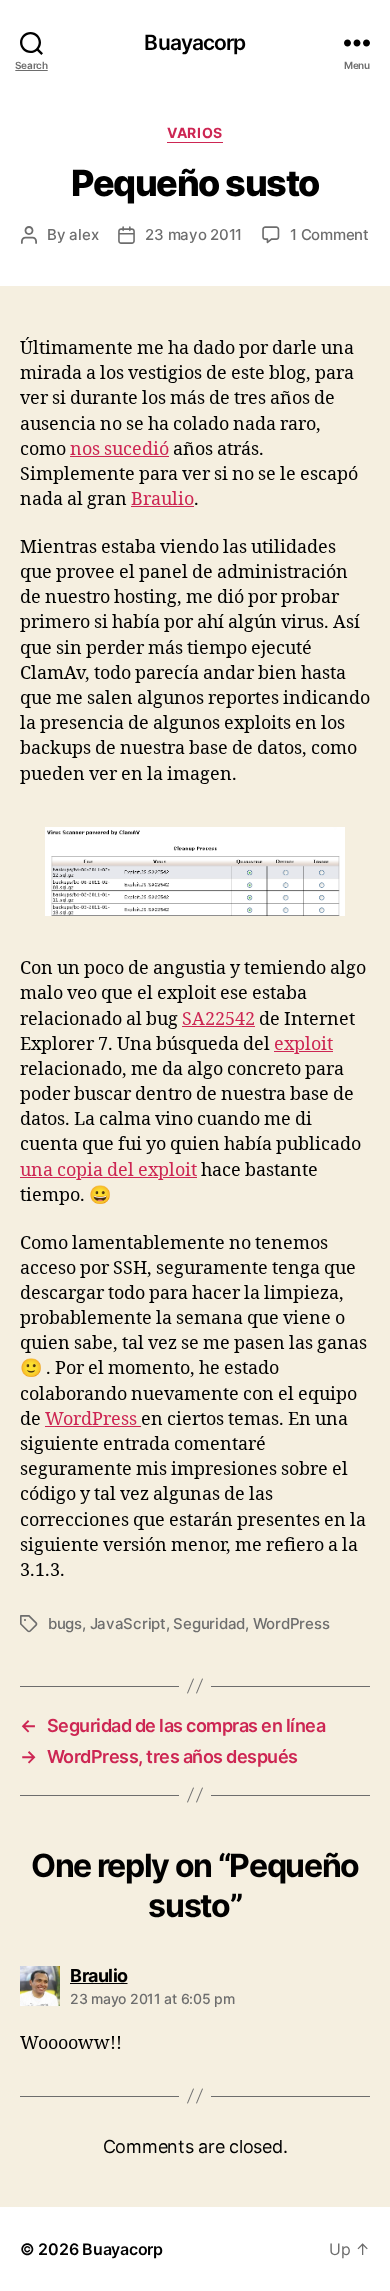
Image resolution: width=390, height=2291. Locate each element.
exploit (303, 1044)
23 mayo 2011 (193, 234)
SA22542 (218, 1019)
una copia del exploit (108, 1170)
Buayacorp (194, 42)
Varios (194, 132)
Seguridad (209, 1623)
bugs (65, 1623)
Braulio (162, 499)
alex (83, 234)
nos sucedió (119, 449)
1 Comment (329, 234)
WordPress (93, 1419)
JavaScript (128, 1623)
